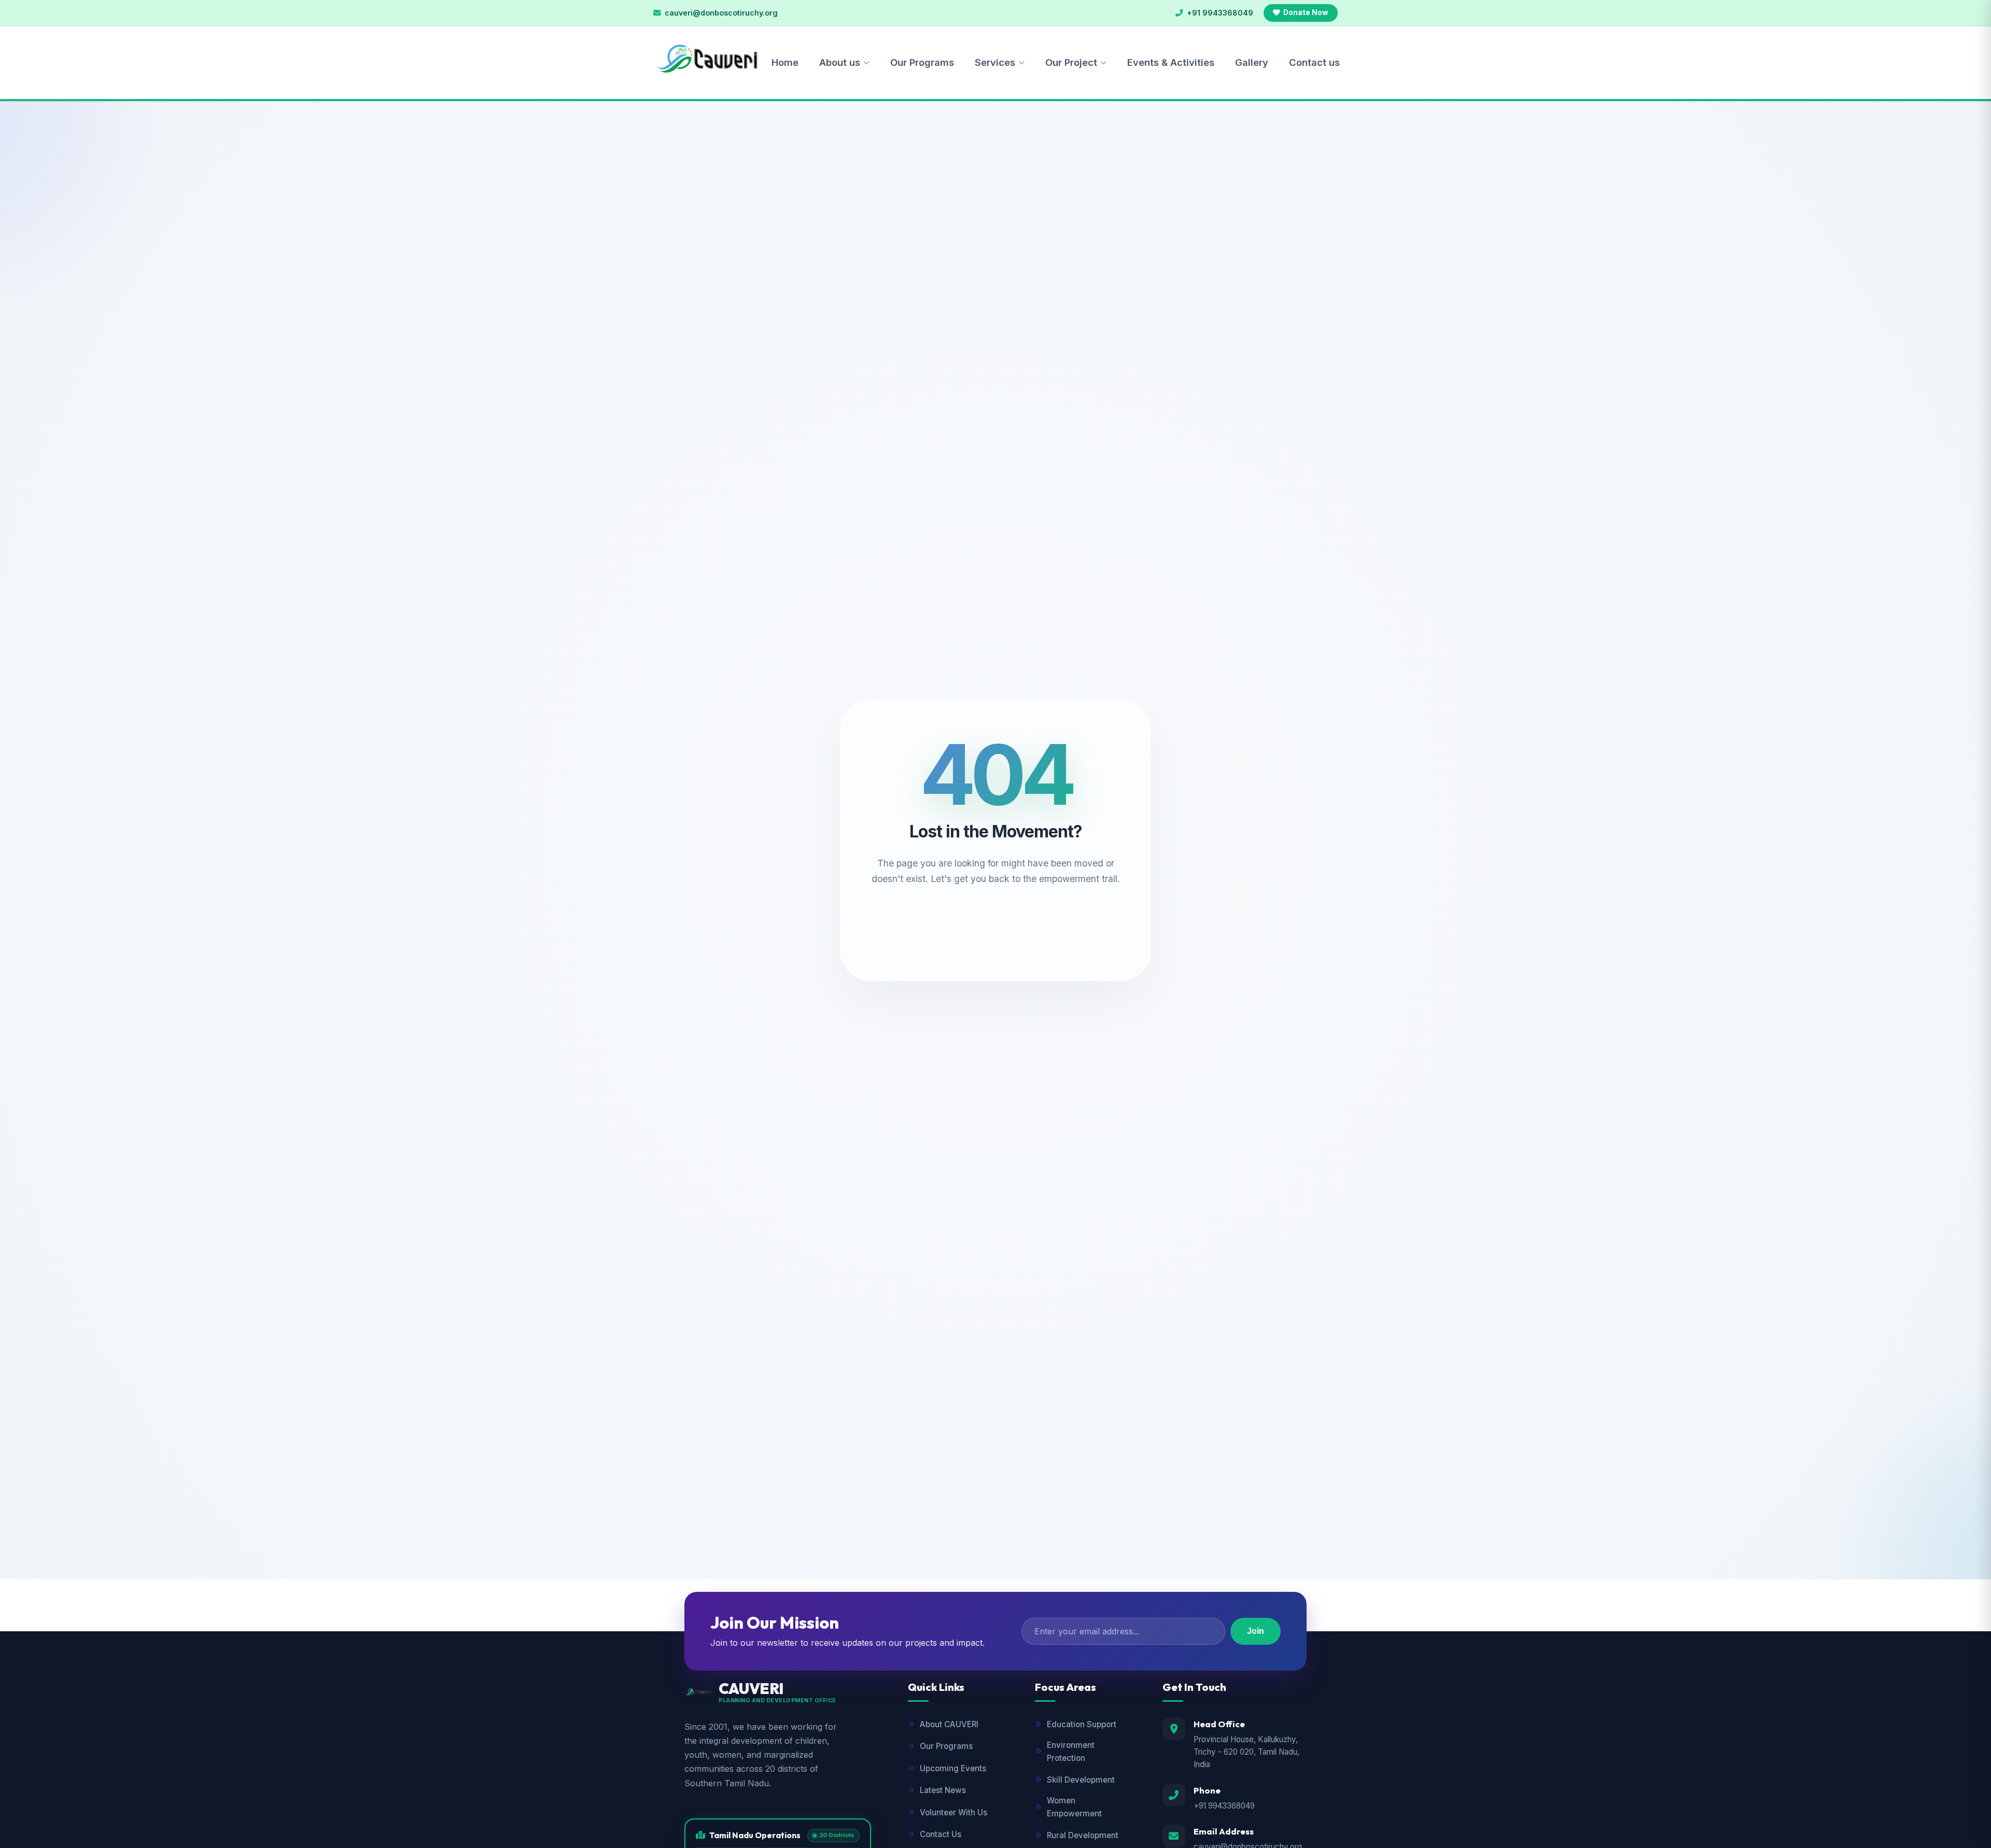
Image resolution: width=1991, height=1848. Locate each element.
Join (1256, 1631)
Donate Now (1306, 12)
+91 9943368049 (1224, 1806)
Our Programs (922, 62)
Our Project (1071, 62)
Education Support (1082, 1724)
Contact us (1314, 62)
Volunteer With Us (954, 1812)
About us (840, 62)
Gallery (1252, 62)
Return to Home (1002, 922)
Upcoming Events (953, 1768)
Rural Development (1083, 1835)
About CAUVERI (949, 1724)
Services (995, 62)
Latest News (943, 1790)
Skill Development (1081, 1780)
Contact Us (941, 1834)
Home (785, 62)
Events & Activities (1171, 62)
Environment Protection (1071, 1751)
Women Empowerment (1074, 1807)
